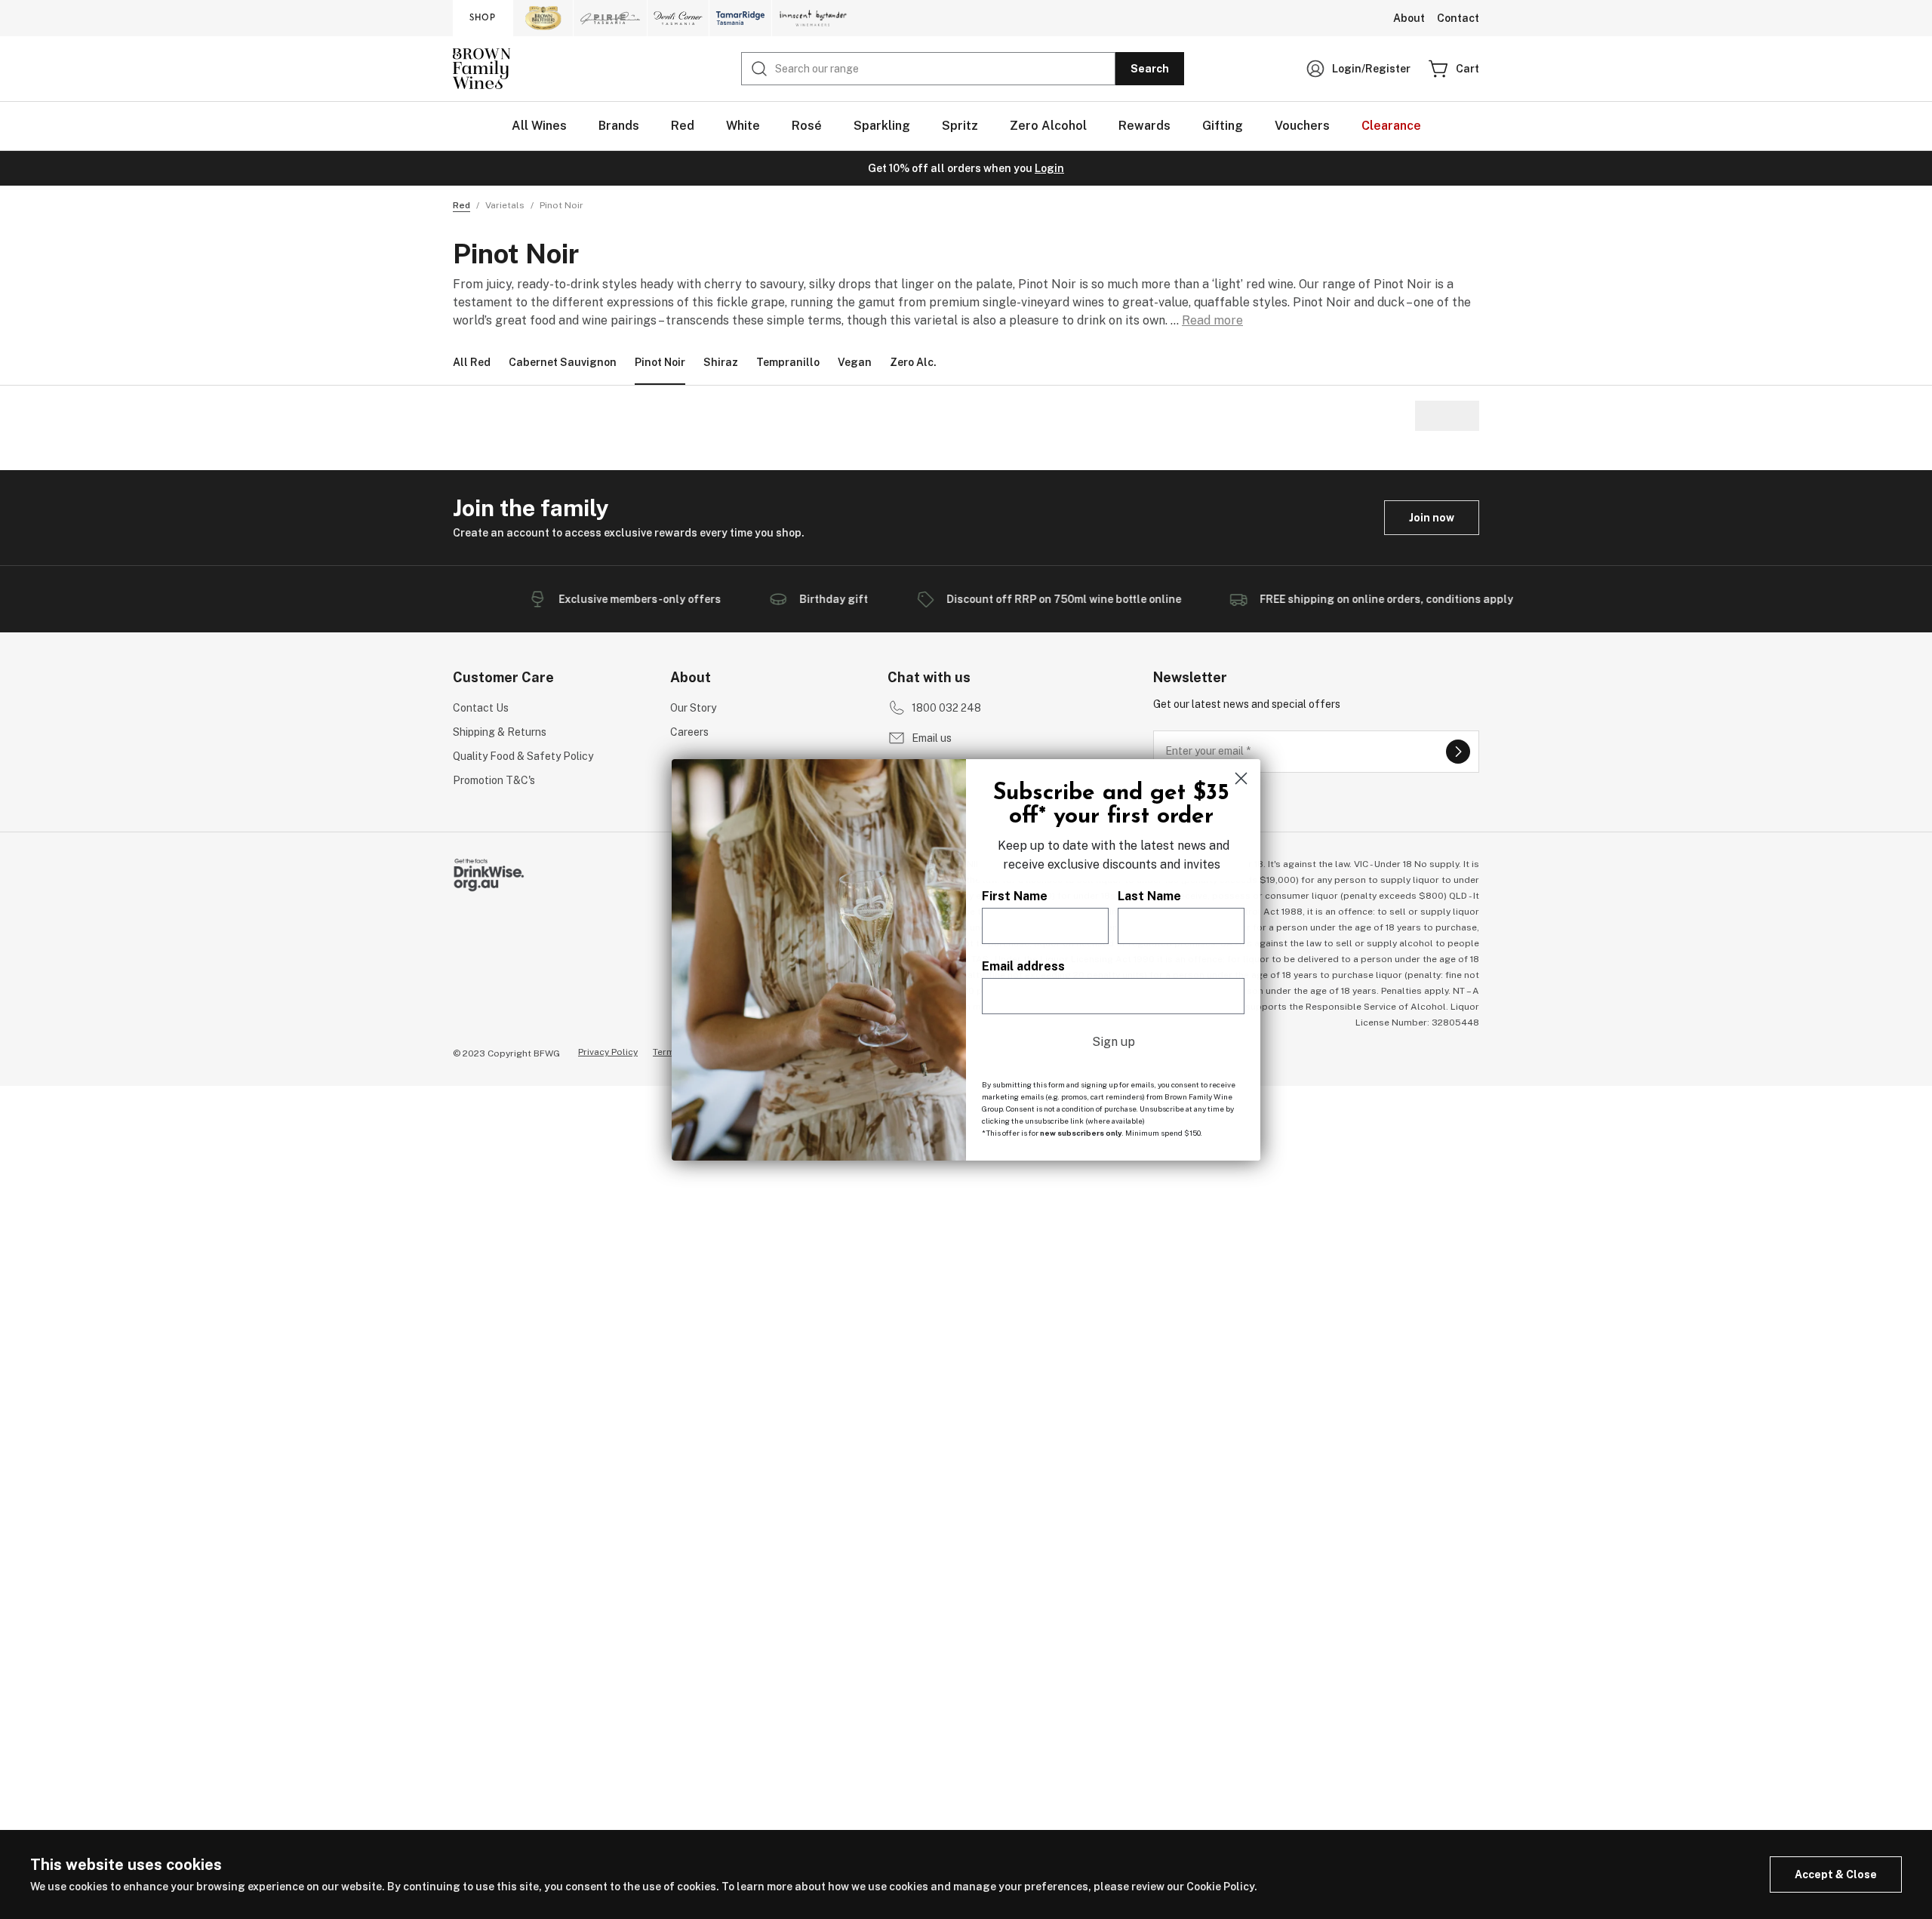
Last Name (1149, 896)
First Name (1015, 896)
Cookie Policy (1220, 1887)
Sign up (1114, 1042)
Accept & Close (1836, 1874)
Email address (1023, 966)
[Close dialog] (1241, 778)
